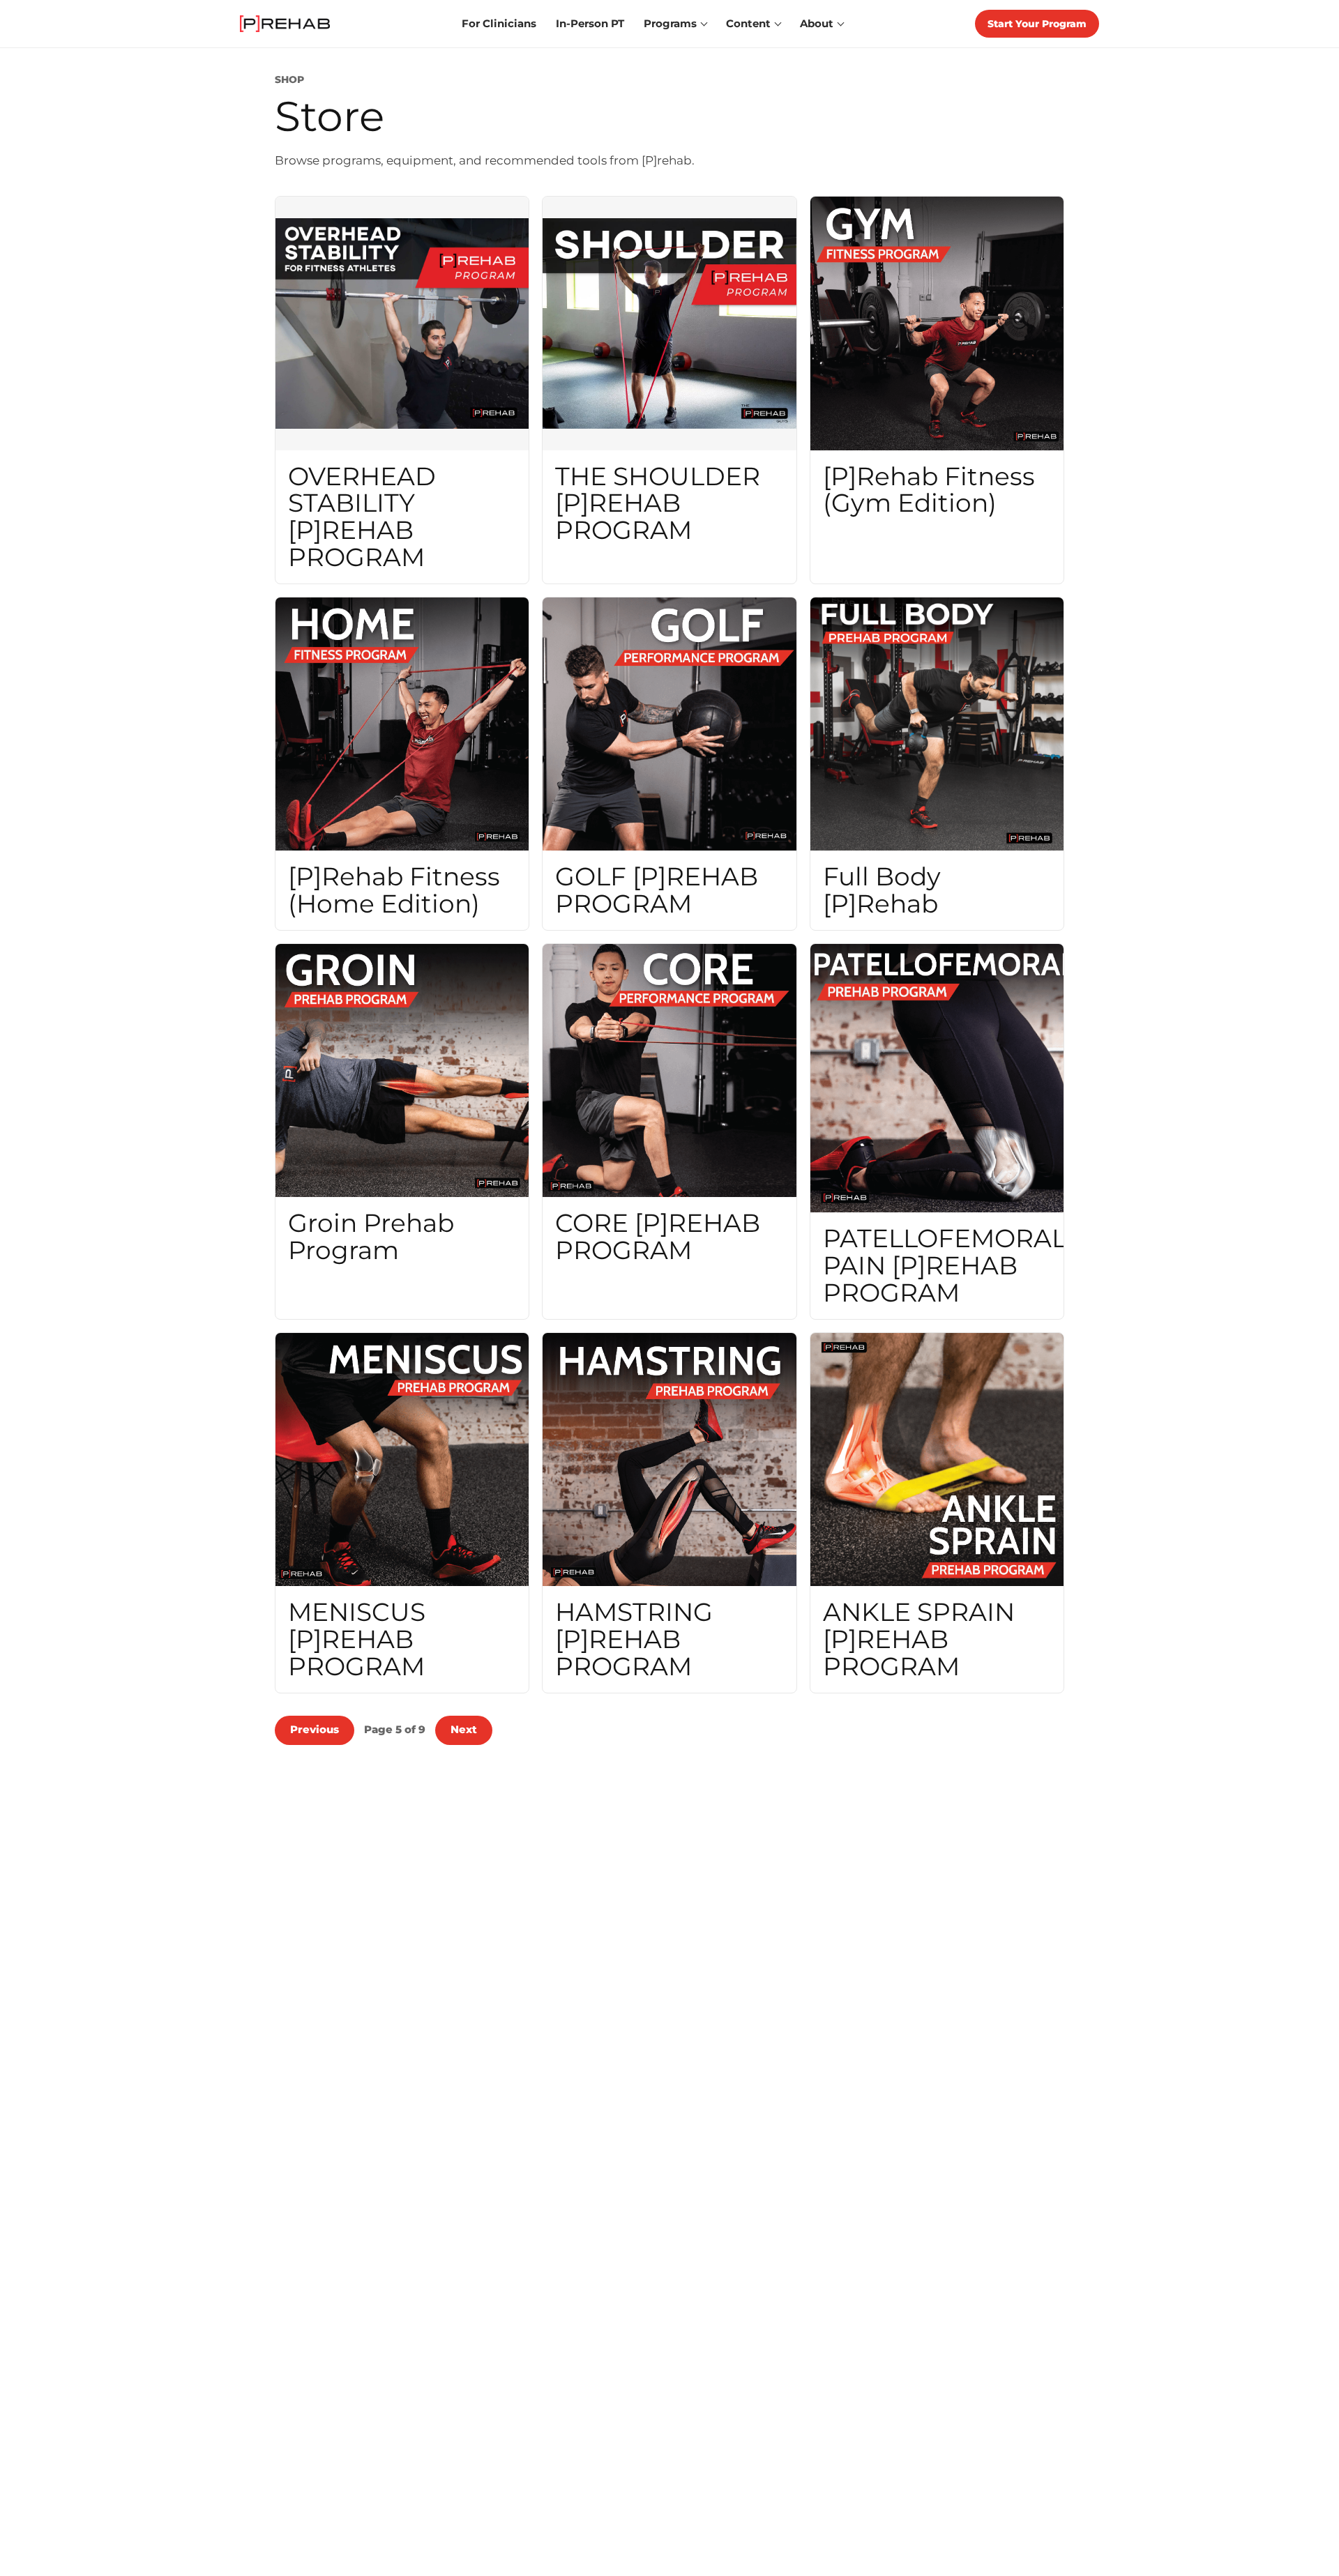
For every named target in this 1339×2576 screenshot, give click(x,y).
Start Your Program (1037, 24)
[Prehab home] (285, 24)
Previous (315, 1729)
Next (464, 1729)
